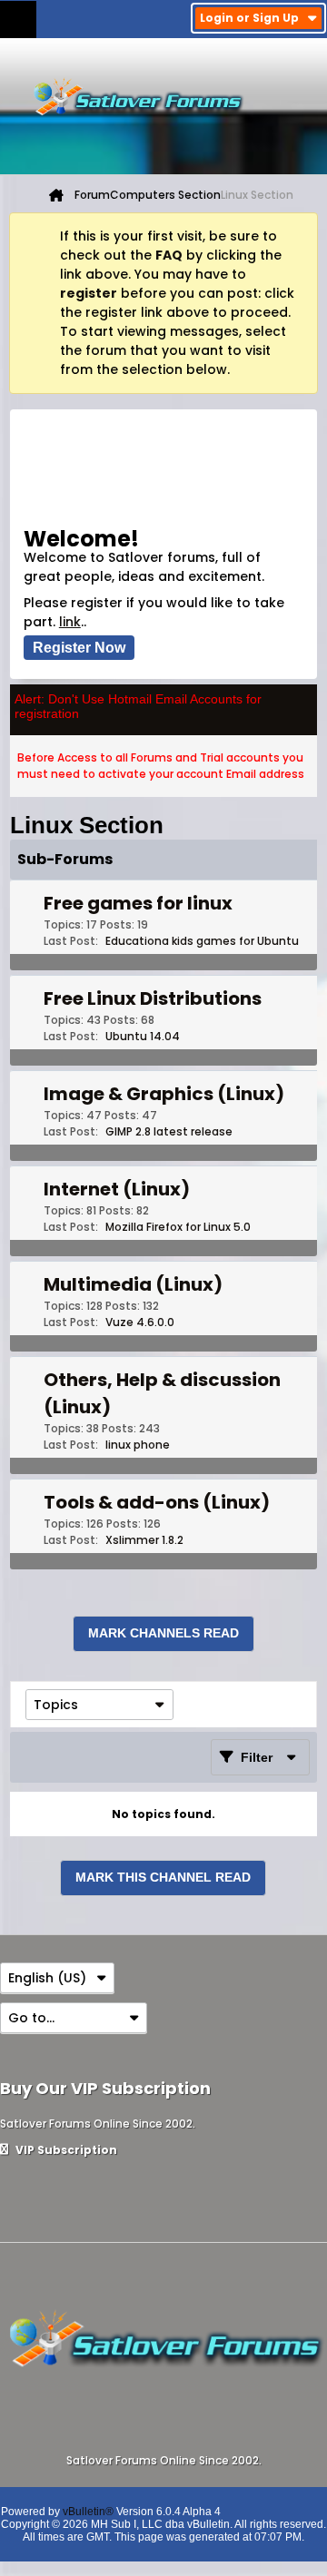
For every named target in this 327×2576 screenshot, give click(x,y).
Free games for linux (138, 903)
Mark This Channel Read (163, 1877)
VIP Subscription (65, 2150)
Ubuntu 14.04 (143, 1036)
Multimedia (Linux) (133, 1284)
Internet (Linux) (117, 1189)
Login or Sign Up (249, 18)
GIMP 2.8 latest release (169, 1131)
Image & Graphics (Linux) (164, 1094)
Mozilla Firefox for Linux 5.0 (178, 1227)
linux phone (138, 1445)
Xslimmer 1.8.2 (144, 1540)
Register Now (79, 648)
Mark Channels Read (163, 1633)
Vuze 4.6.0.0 (140, 1322)
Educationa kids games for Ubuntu (202, 941)
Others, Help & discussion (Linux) (162, 1393)
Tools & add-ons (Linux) (157, 1502)
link (70, 622)
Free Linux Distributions (153, 998)
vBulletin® (88, 2512)
